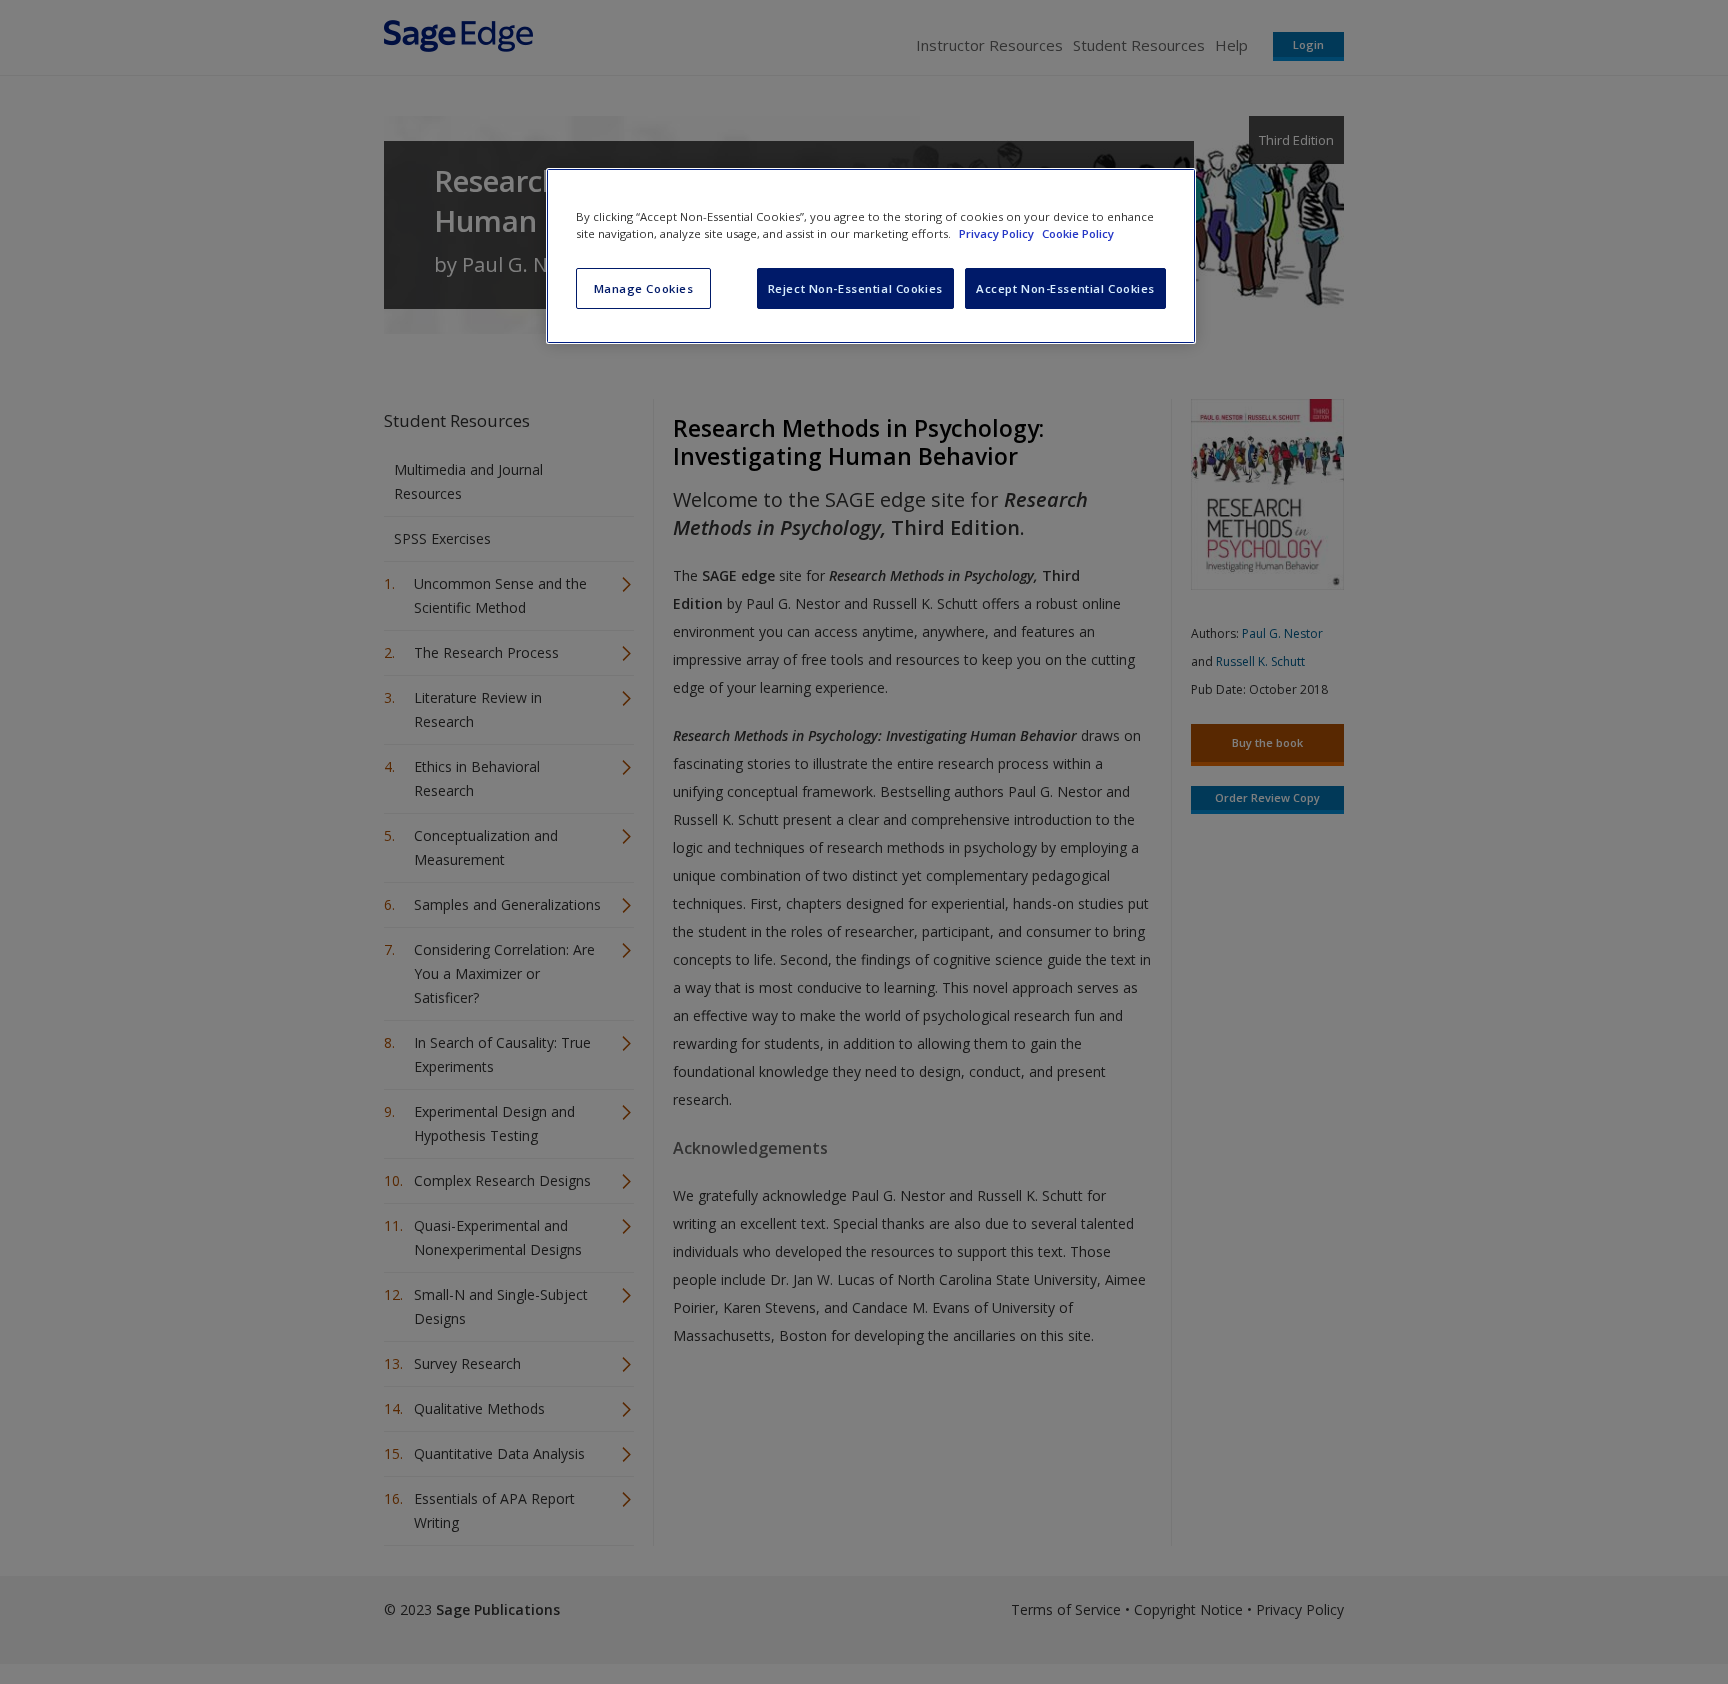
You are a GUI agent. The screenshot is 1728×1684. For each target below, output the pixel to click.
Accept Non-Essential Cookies (1065, 288)
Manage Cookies (644, 288)
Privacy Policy (998, 233)
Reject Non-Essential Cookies (855, 288)
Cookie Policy (1078, 233)
